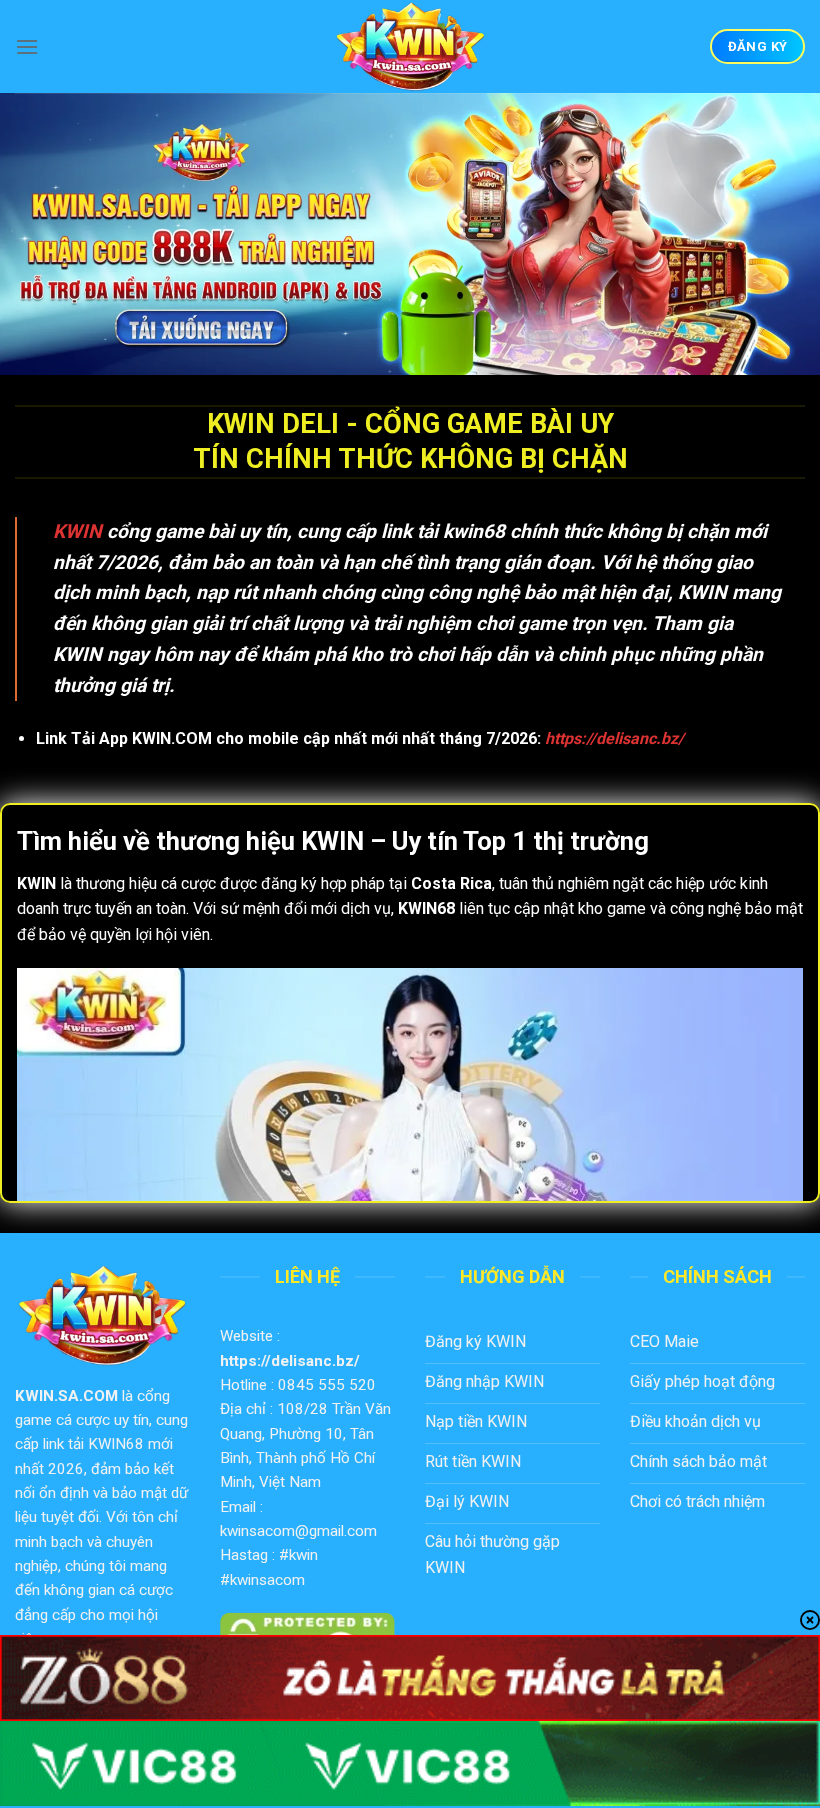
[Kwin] (410, 46)
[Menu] (27, 46)
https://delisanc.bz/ (290, 1361)
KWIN (77, 531)
